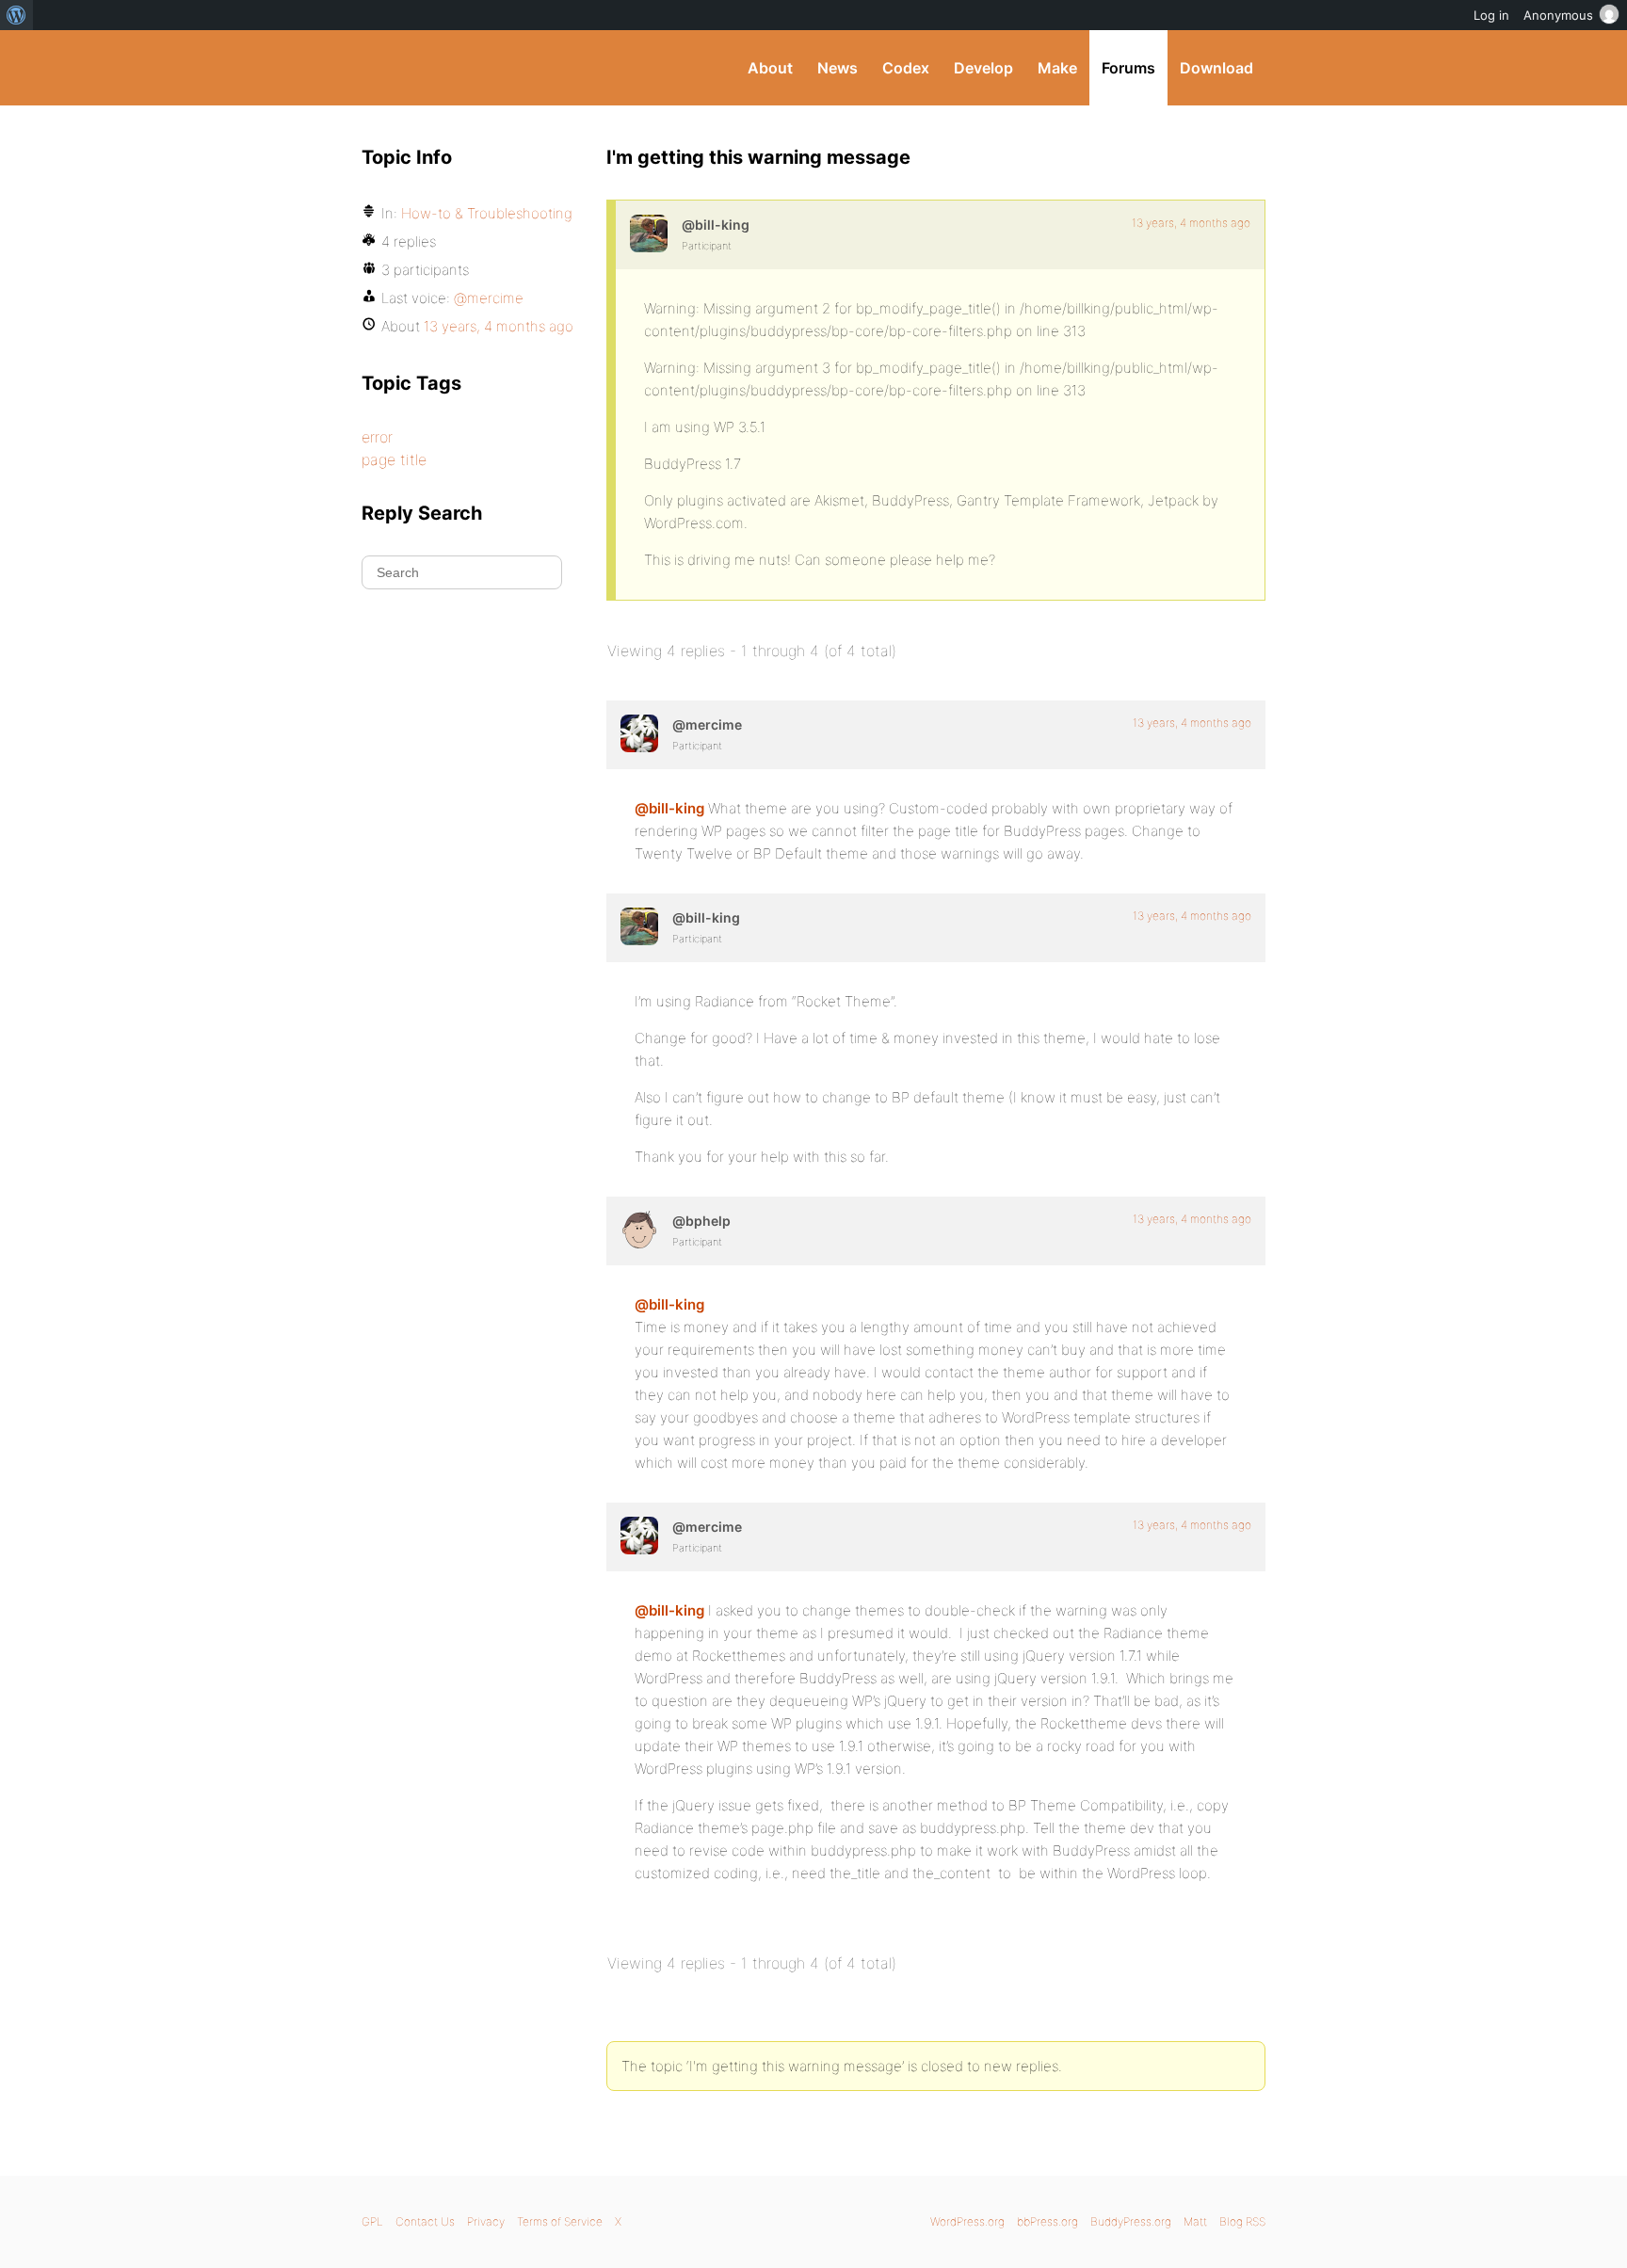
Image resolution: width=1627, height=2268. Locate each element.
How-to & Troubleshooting (487, 213)
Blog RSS (1242, 2221)
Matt (1195, 2221)
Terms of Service (560, 2221)
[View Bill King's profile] (649, 233)
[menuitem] (16, 15)
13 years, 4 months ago (1191, 223)
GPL (372, 2221)
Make (1057, 68)
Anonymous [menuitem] (1558, 15)
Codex (906, 68)
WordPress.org (967, 2221)
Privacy (486, 2221)
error (377, 437)
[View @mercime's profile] (639, 733)
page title (394, 459)
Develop (983, 68)
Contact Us (425, 2221)
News (838, 68)
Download (1216, 68)
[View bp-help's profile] (639, 1230)
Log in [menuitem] (1491, 15)
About (770, 68)
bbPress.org (1047, 2221)
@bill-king (669, 808)
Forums (1128, 68)
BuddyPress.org (488, 68)
